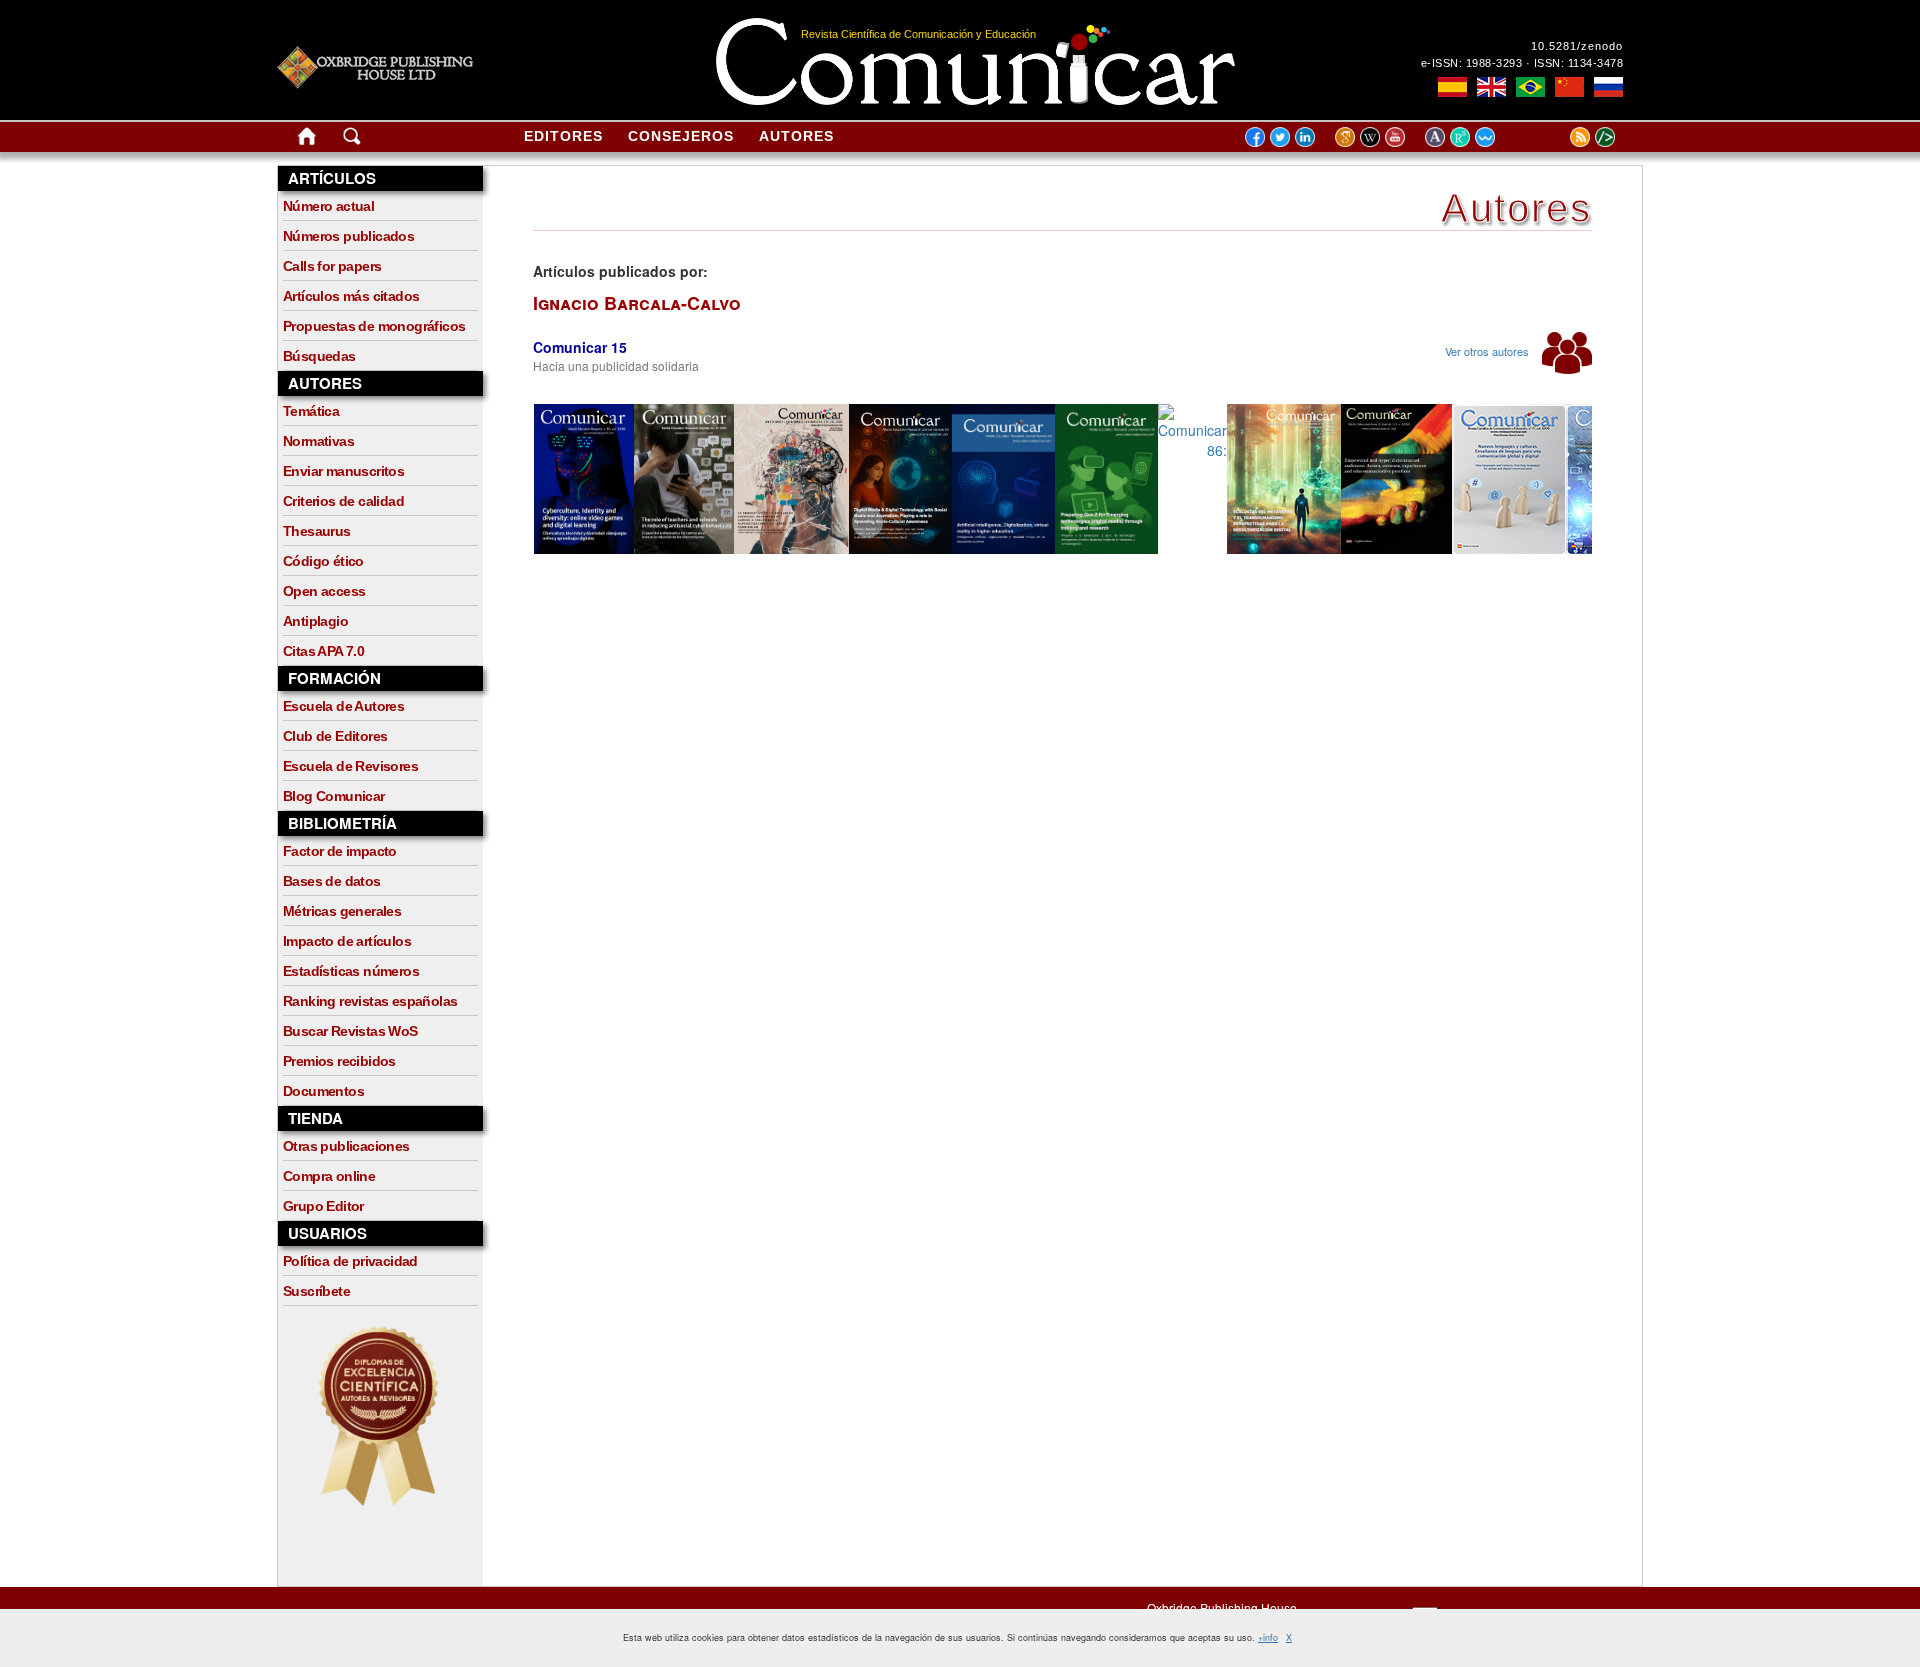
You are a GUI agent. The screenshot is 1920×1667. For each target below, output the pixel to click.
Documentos (323, 1091)
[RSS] (1555, 136)
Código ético (323, 561)
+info (1268, 1637)
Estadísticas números (351, 971)
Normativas (318, 441)
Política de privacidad (350, 1261)
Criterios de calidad (343, 501)
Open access (324, 591)
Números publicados (348, 236)
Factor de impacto (340, 851)
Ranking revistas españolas (370, 1001)
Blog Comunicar (334, 796)
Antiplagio (315, 621)
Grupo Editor (323, 1206)
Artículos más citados (351, 296)
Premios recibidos (339, 1061)
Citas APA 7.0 (323, 651)
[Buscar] (352, 140)
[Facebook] (1255, 136)
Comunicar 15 (580, 347)
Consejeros (681, 136)
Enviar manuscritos (343, 471)
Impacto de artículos (347, 941)
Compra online (329, 1176)
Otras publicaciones (346, 1146)
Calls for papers (332, 266)
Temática (311, 411)
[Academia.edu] (1437, 136)
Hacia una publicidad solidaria (616, 365)
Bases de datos (332, 881)
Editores (563, 136)
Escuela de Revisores (350, 766)
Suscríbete (316, 1291)
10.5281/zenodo (1577, 46)
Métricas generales (342, 911)
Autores (796, 136)
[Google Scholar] (1347, 136)
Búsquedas (319, 356)
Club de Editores (335, 736)
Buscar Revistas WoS (350, 1031)
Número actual (328, 206)
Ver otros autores (1488, 351)
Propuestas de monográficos (374, 326)
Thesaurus (317, 531)
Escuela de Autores (343, 706)
